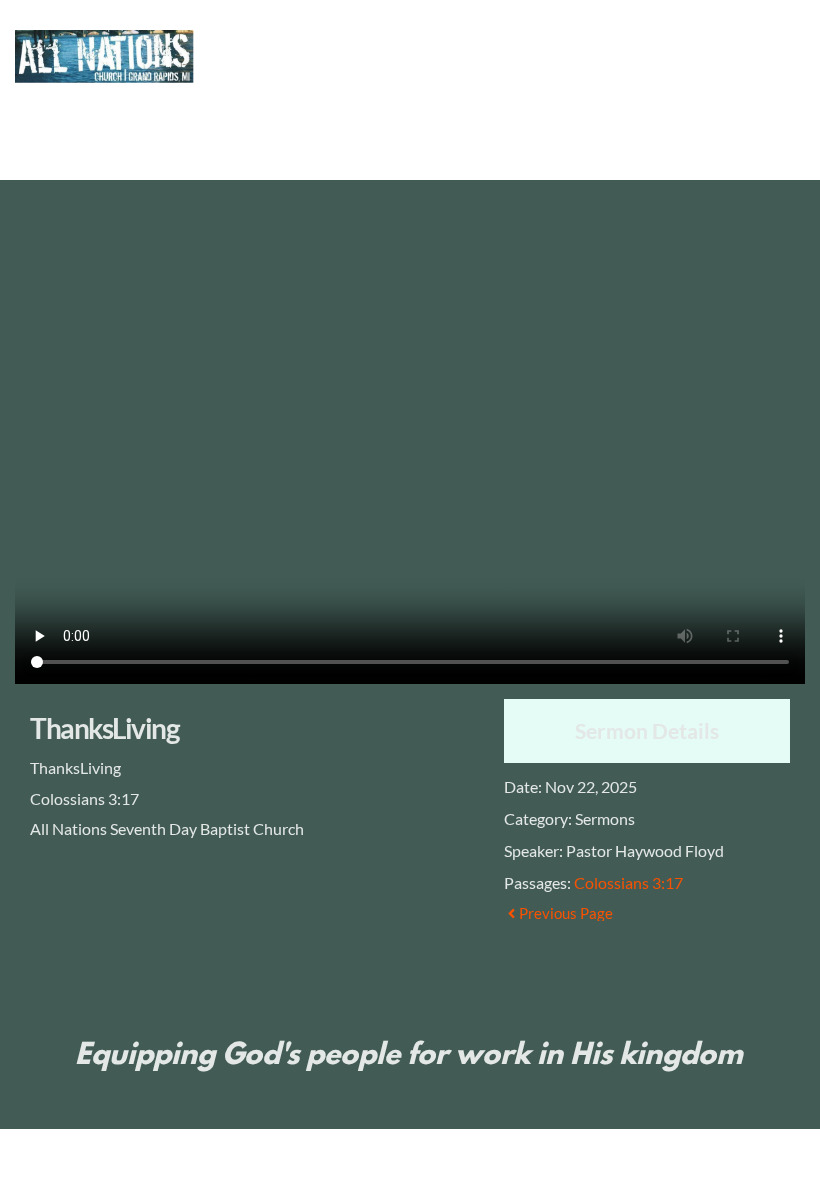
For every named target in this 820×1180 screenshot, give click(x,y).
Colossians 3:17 (628, 882)
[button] (767, 90)
